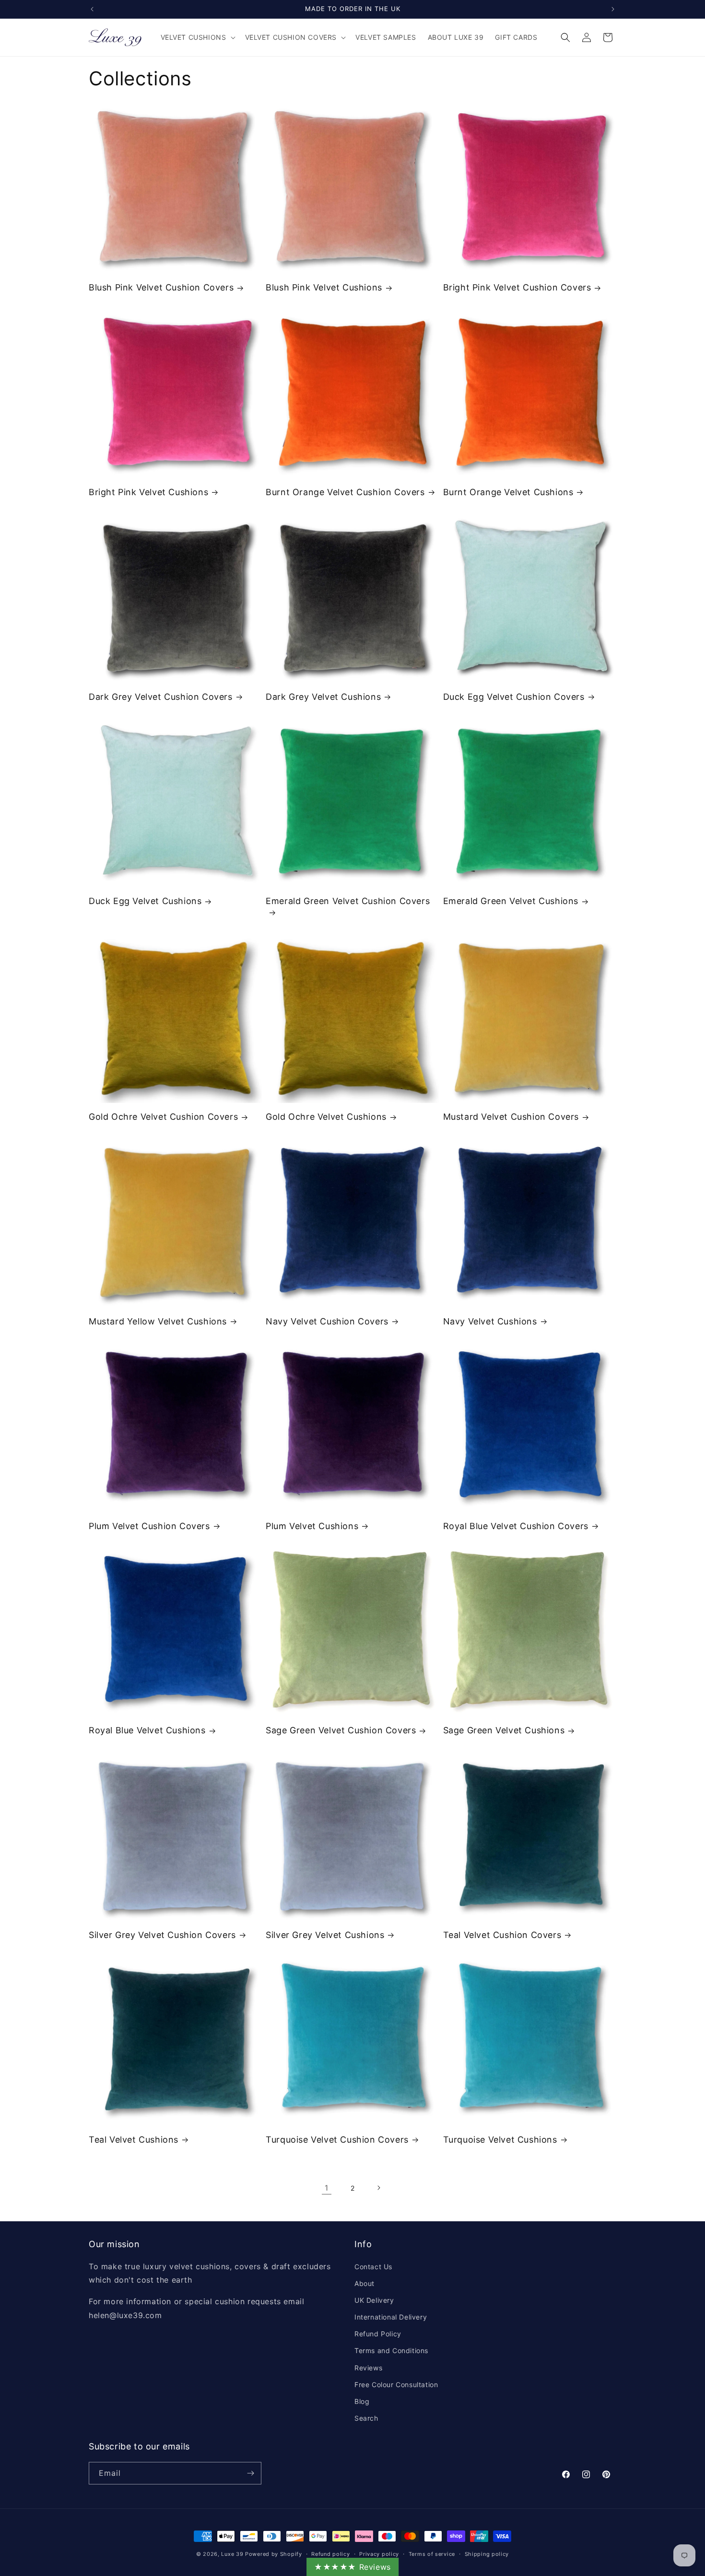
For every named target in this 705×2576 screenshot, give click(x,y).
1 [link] (327, 2188)
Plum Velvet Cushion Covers (149, 1526)
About (364, 2283)
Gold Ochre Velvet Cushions (326, 1117)
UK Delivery (374, 2300)
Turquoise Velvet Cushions (500, 2140)
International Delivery (391, 2317)
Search (366, 2418)
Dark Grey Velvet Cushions (323, 697)
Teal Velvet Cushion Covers (502, 1935)
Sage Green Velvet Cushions (504, 1730)
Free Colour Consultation (396, 2385)
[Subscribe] (250, 2473)
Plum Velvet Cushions (312, 1526)
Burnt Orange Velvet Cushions (508, 492)
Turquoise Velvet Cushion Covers (337, 2140)
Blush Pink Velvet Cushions (324, 287)
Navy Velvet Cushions (490, 1321)
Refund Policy (378, 2334)
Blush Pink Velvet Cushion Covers (161, 287)
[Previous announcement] (92, 9)
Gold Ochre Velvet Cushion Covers (163, 1117)
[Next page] (378, 2188)
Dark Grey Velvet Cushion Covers (161, 697)
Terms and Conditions (391, 2350)
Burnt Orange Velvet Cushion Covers (345, 492)
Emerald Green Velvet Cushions (511, 901)
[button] (197, 37)
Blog (362, 2401)
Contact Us (373, 2267)
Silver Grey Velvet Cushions (325, 1935)
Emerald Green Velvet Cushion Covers (348, 901)
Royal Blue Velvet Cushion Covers (516, 1526)
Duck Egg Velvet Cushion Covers (514, 697)
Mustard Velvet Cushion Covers (511, 1117)
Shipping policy (487, 2554)
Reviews (368, 2368)
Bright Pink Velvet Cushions (148, 492)
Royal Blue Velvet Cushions (147, 1730)
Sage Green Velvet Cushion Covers (341, 1730)
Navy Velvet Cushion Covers (327, 1321)
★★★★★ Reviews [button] (352, 2567)
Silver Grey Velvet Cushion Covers (162, 1935)
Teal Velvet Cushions (134, 2140)
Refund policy (330, 2554)
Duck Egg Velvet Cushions (145, 901)
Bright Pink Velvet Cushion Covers (517, 287)
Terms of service (432, 2554)
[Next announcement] (613, 9)
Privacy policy (379, 2554)
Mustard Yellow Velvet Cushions (158, 1321)
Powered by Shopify (274, 2554)
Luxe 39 (232, 2554)
